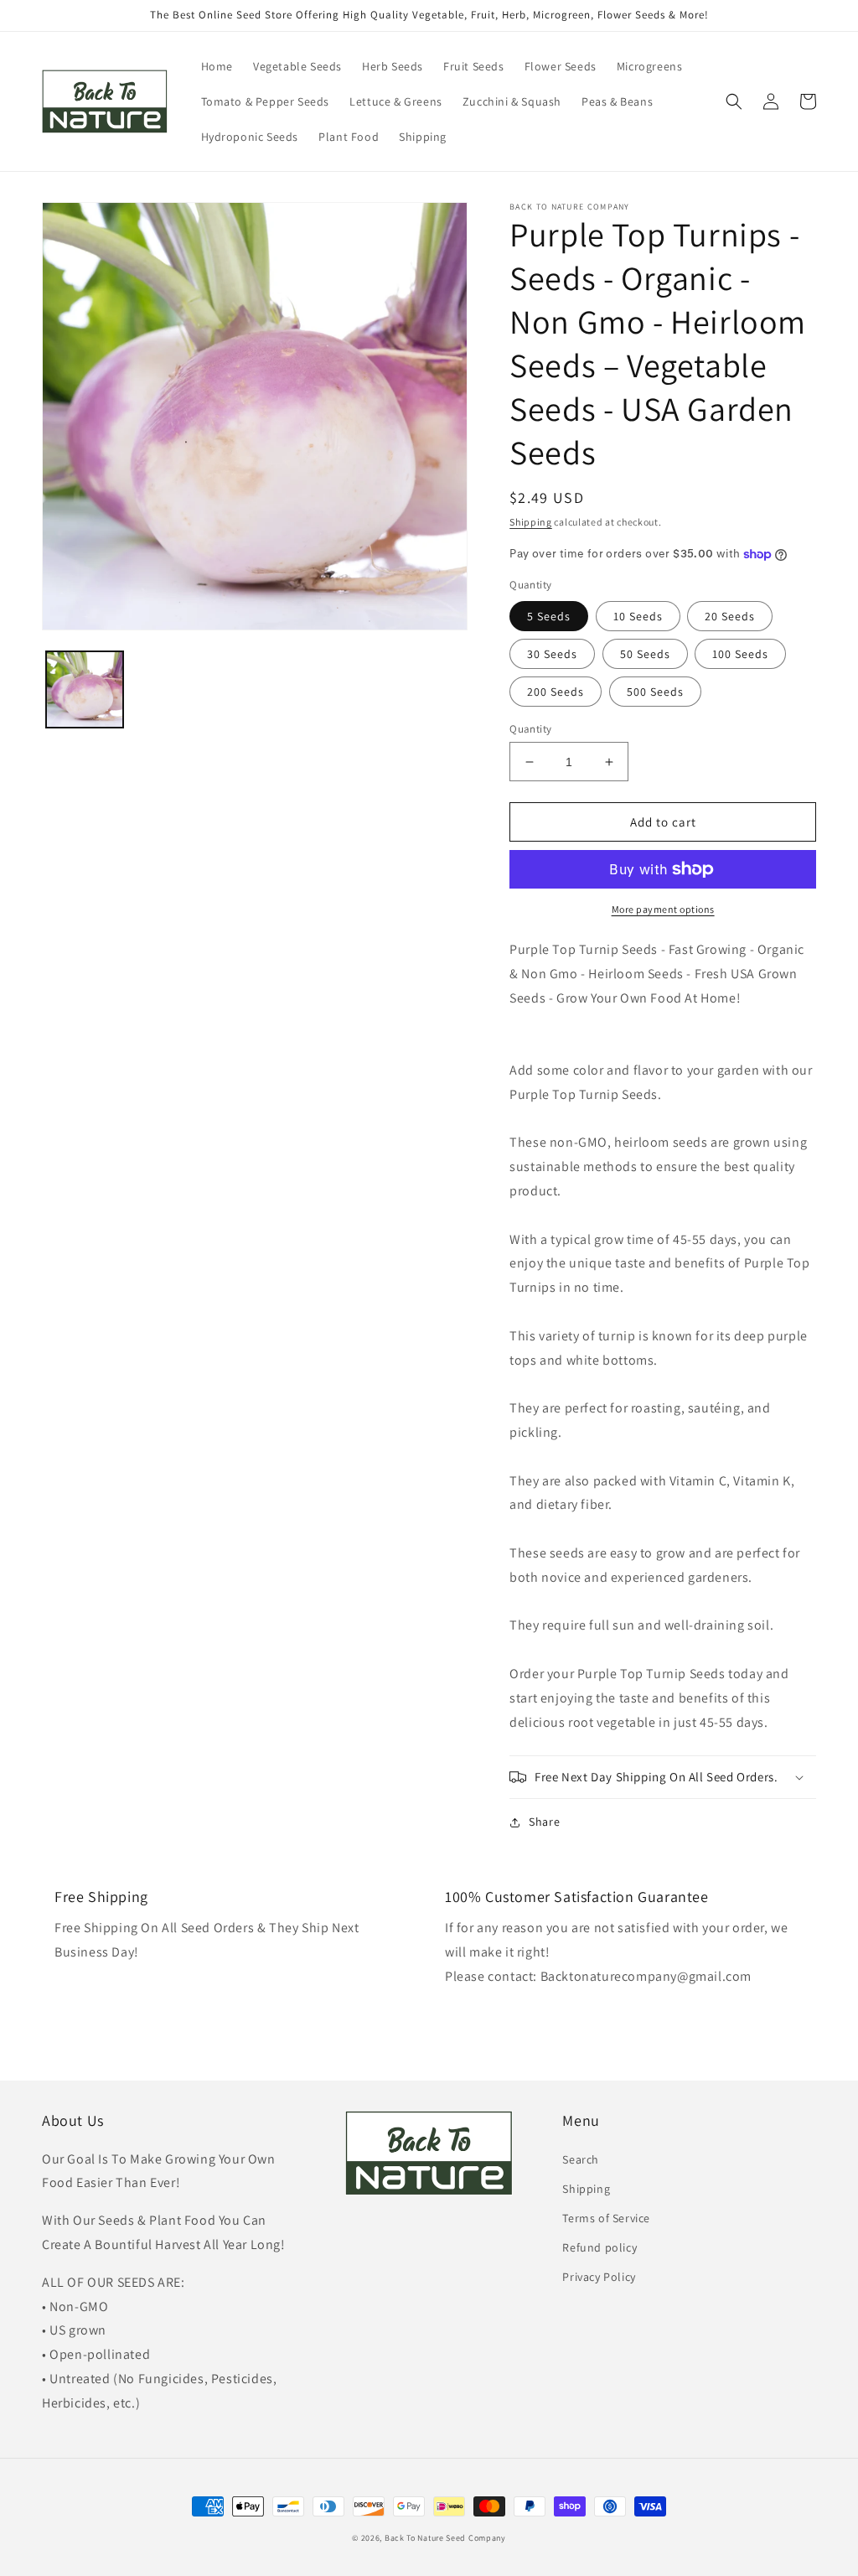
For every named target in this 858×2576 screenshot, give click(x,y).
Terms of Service (606, 2218)
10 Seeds (638, 616)
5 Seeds (549, 616)
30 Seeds (552, 654)
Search (581, 2159)
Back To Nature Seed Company (445, 2538)
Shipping (531, 522)
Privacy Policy (599, 2277)
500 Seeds (655, 692)
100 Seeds (740, 654)
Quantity (530, 729)
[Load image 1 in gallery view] (85, 690)
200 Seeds (556, 692)
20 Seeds (730, 616)
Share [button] (544, 1822)
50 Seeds (645, 654)
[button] (734, 101)
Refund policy (600, 2247)
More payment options (663, 909)
